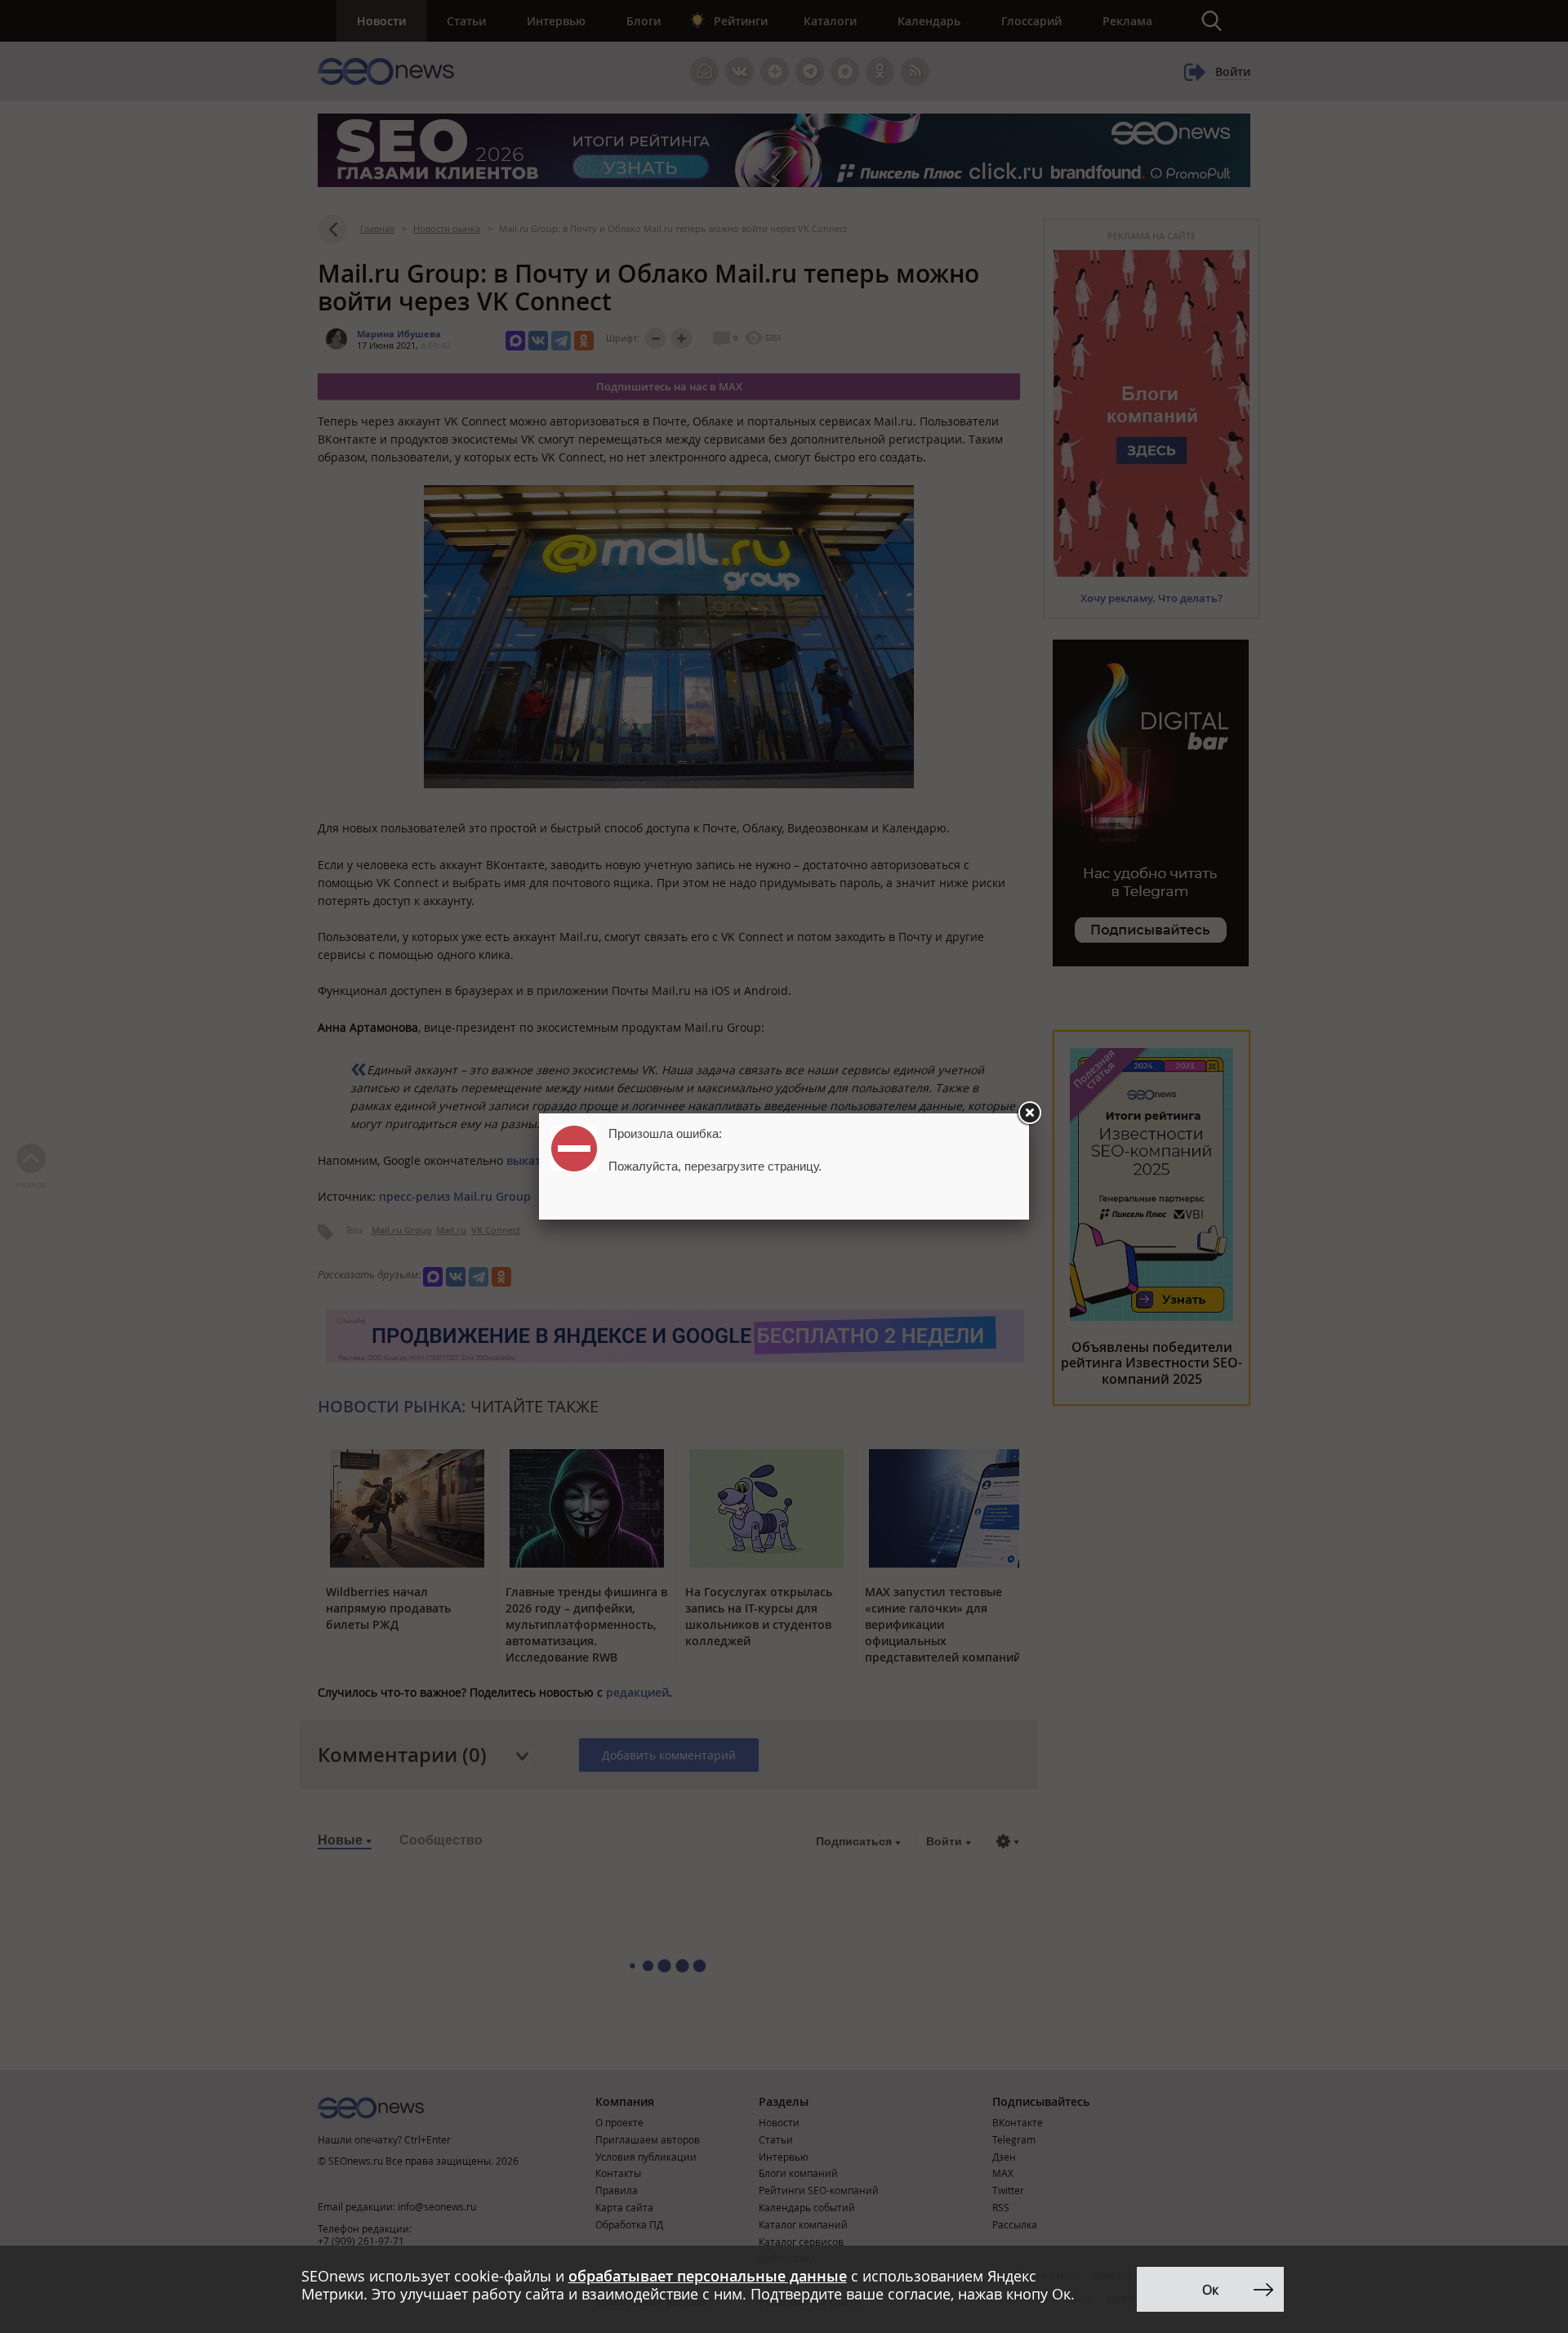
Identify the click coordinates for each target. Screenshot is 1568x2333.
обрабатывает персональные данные (708, 2276)
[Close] (1029, 1113)
